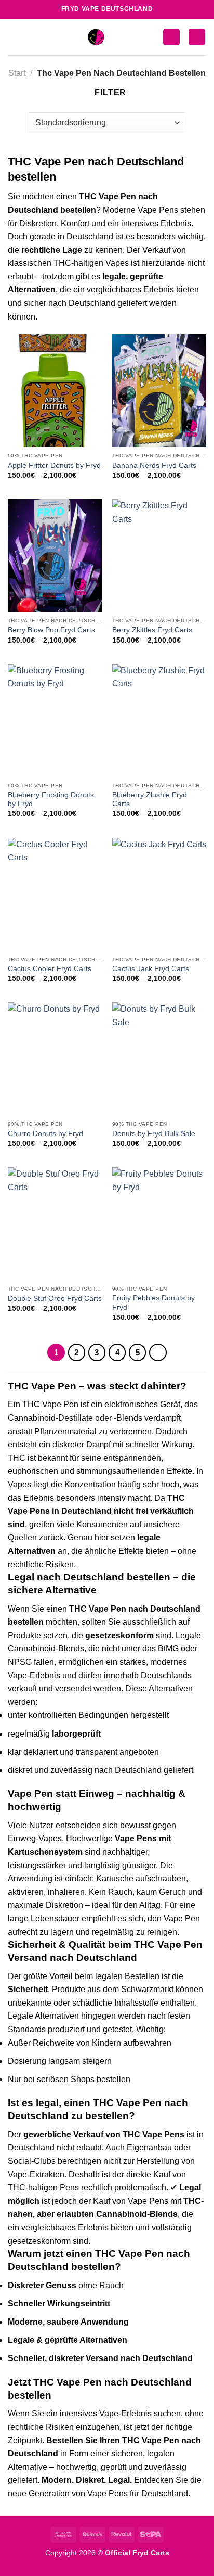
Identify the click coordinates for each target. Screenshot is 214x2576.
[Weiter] (158, 1353)
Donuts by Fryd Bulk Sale (154, 1134)
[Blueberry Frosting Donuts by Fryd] (55, 720)
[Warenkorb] (197, 37)
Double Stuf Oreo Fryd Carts (55, 1299)
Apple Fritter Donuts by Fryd (54, 466)
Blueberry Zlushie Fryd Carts (150, 800)
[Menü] (14, 37)
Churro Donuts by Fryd (45, 1134)
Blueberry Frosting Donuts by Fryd (51, 800)
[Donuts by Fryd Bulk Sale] (159, 1059)
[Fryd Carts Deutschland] (96, 37)
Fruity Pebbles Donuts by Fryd (153, 1303)
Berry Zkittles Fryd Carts (152, 630)
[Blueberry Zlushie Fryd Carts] (159, 720)
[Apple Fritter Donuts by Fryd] (55, 391)
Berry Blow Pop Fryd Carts (51, 630)
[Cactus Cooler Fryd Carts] (55, 894)
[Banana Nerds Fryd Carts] (159, 391)
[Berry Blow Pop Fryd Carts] (55, 556)
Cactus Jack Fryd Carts (151, 969)
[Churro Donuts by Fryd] (55, 1059)
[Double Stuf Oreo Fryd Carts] (55, 1224)
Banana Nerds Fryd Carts (154, 466)
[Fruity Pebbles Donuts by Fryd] (159, 1224)
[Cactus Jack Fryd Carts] (159, 894)
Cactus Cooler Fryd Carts (50, 969)
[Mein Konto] (171, 37)
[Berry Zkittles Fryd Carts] (159, 556)
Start (17, 73)
